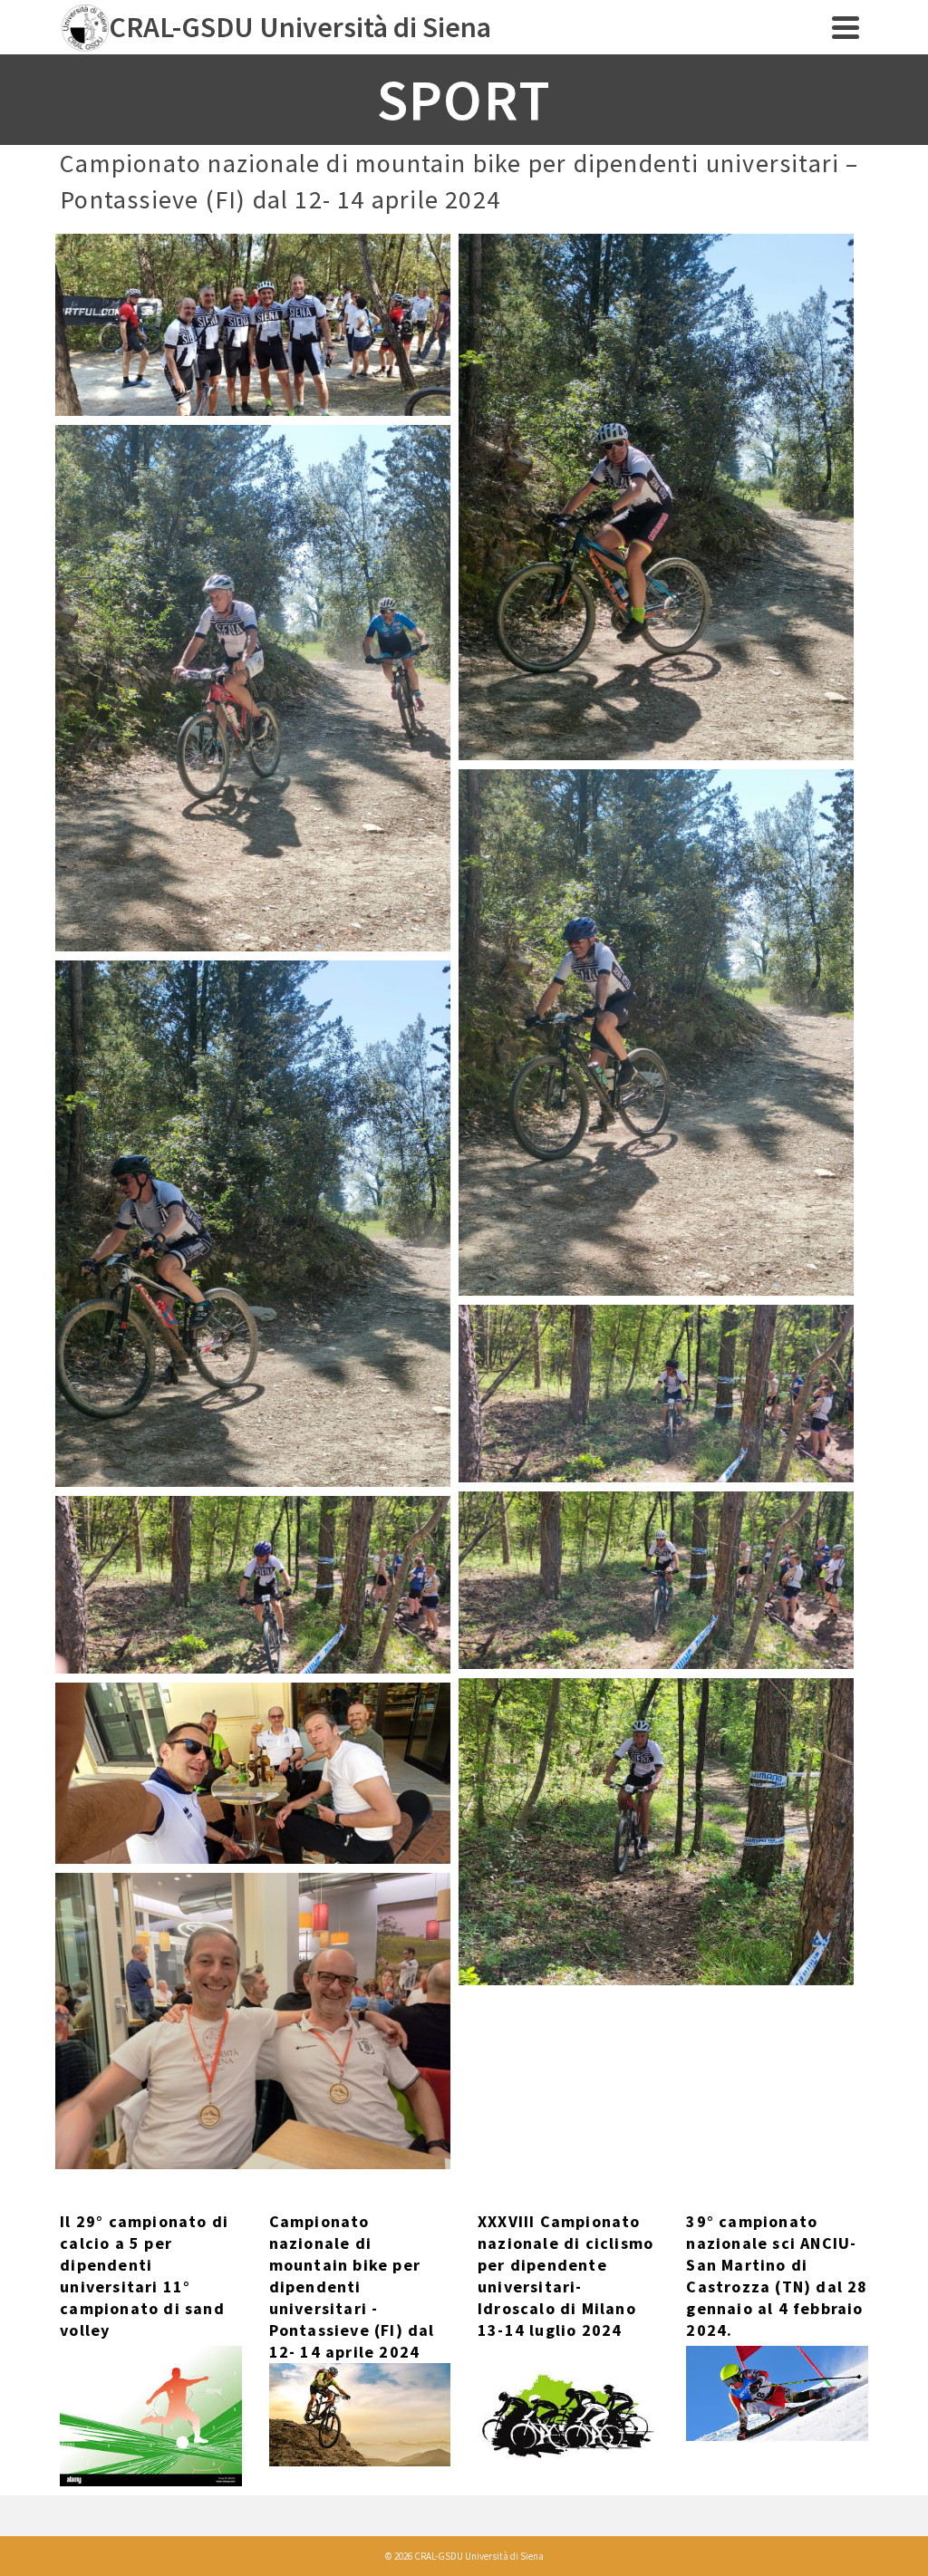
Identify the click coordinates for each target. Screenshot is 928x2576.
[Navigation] (846, 27)
